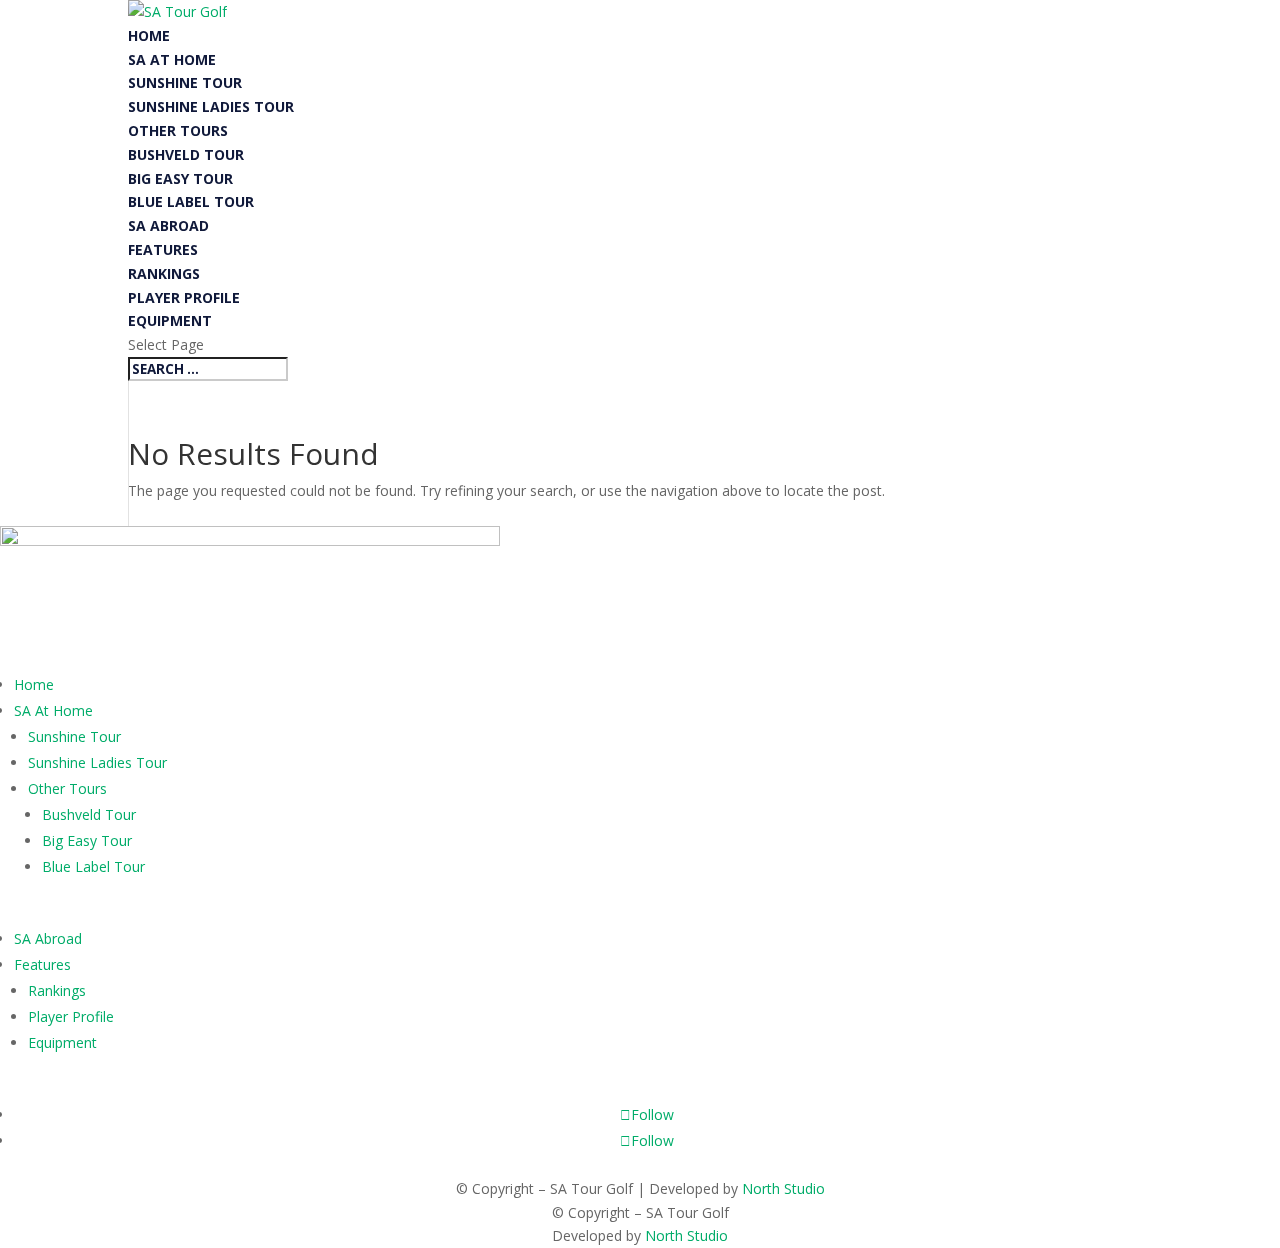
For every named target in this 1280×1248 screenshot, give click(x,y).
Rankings (164, 273)
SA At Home (172, 59)
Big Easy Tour (180, 178)
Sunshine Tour (185, 82)
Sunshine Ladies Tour (211, 106)
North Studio (783, 1188)
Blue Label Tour (191, 201)
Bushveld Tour (186, 154)
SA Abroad (168, 225)
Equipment (170, 320)
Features (163, 249)
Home (149, 35)
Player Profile (184, 297)
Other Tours (178, 130)
